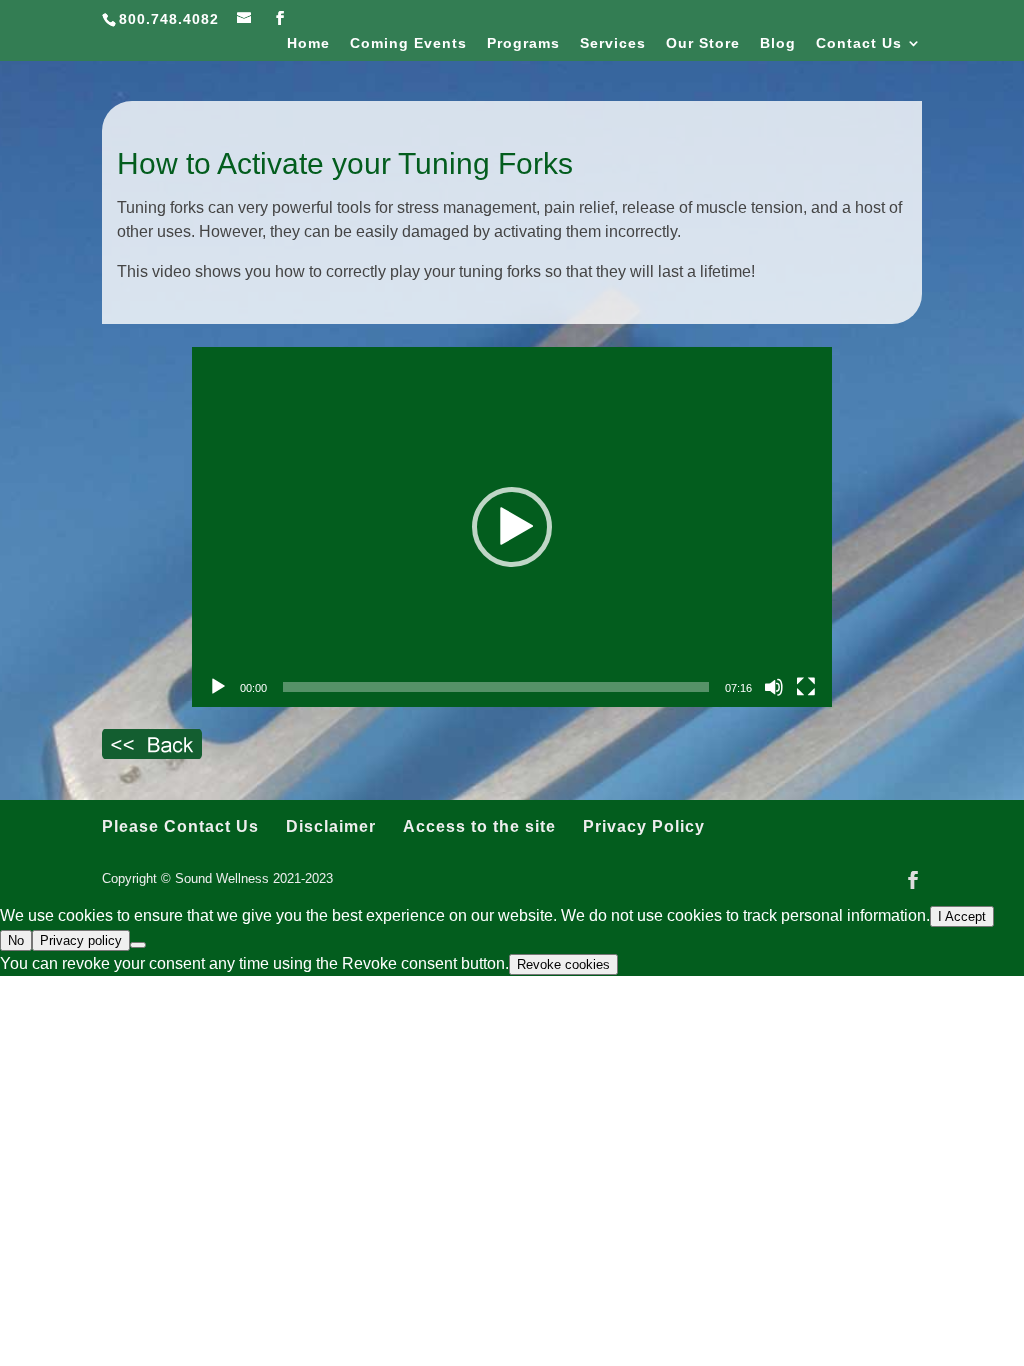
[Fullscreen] (806, 687)
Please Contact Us (180, 826)
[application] (512, 527)
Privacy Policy (644, 826)
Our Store (703, 43)
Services (613, 43)
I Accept (962, 916)
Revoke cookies (563, 964)
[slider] (496, 687)
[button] (512, 527)
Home (308, 43)
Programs (523, 43)
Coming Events (408, 43)
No (16, 940)
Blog (778, 43)
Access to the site (479, 826)
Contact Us (859, 43)
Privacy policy (81, 940)
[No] (138, 945)
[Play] (218, 687)
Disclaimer (331, 826)
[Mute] (774, 687)
